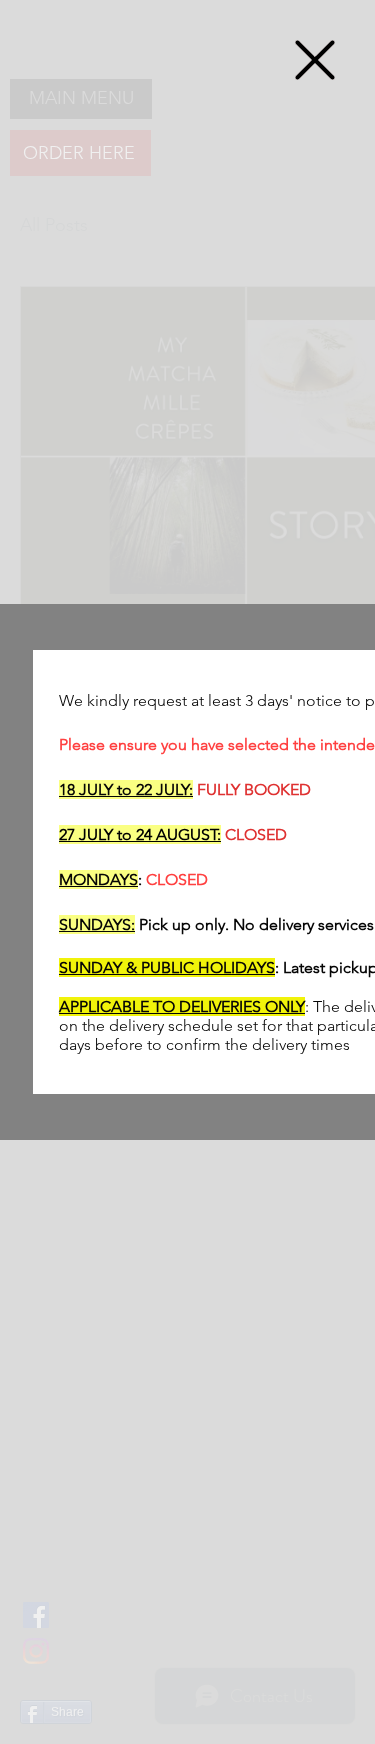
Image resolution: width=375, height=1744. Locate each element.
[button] (315, 60)
